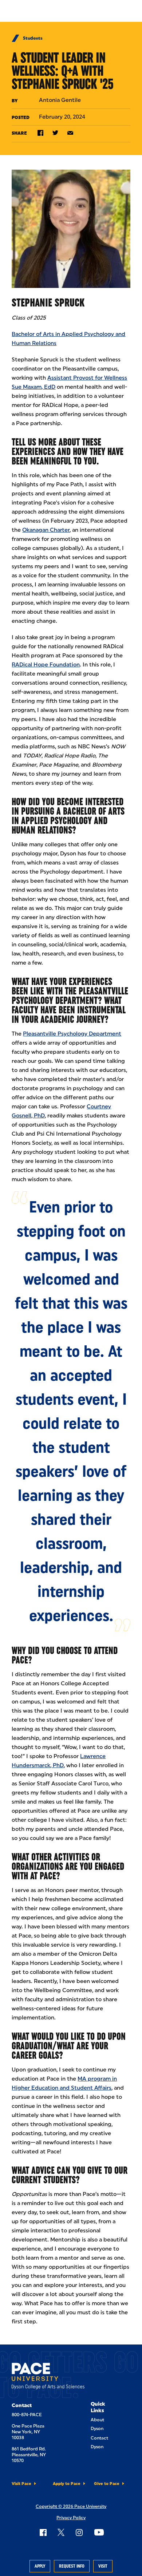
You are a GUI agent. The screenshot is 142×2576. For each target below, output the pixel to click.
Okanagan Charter (46, 530)
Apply (40, 2566)
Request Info (72, 2566)
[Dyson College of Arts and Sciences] (48, 2377)
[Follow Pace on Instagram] (79, 2532)
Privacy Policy (71, 2518)
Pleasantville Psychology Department (72, 1034)
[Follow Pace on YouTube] (99, 2532)
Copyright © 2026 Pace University (71, 2506)
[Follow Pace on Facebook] (43, 2532)
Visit (103, 2566)
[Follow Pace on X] (61, 2532)
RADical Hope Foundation (46, 665)
